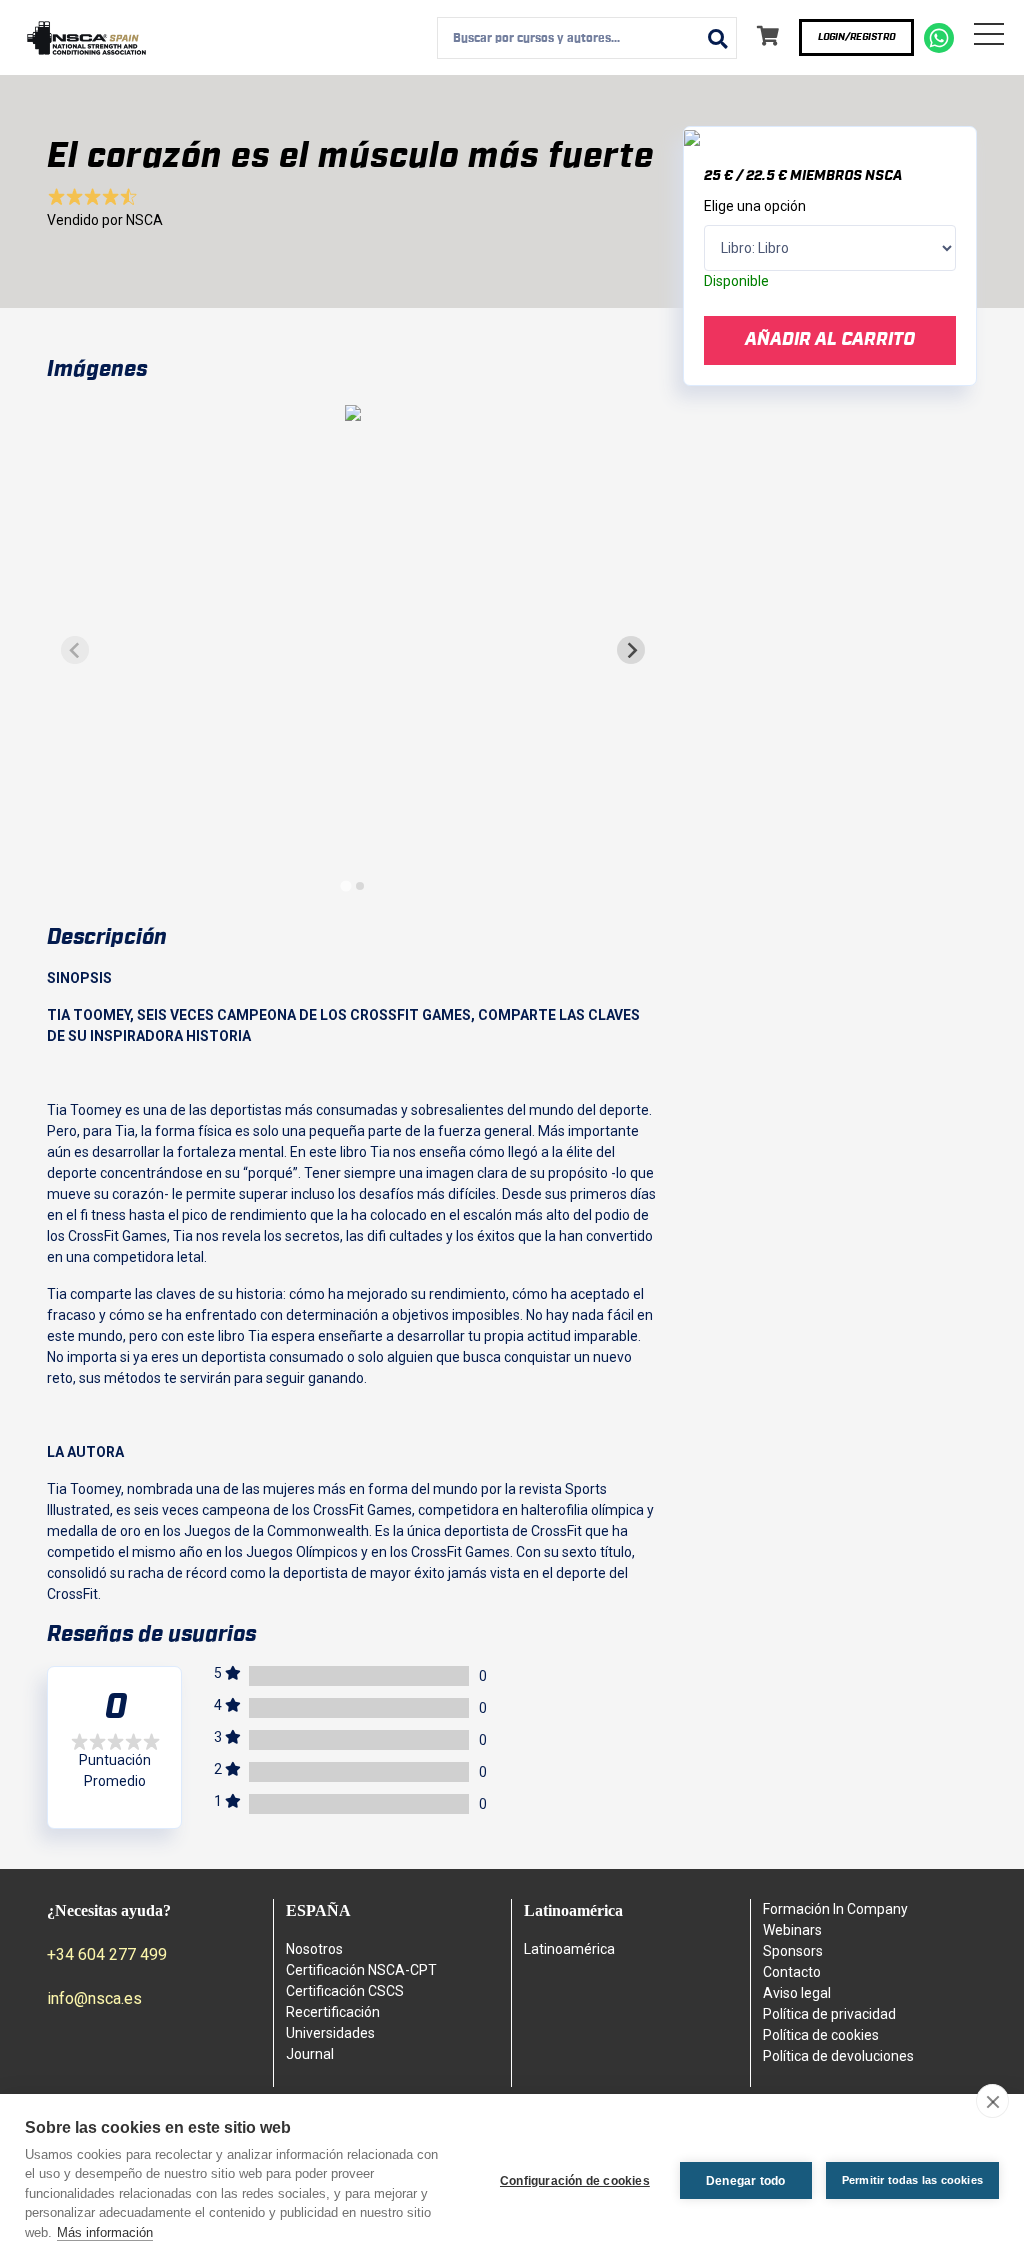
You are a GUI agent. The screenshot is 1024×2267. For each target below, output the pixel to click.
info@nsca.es (94, 1998)
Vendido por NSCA (105, 220)
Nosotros (314, 1949)
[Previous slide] (75, 650)
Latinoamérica (569, 1949)
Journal (310, 2054)
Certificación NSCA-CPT (361, 1970)
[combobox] (587, 38)
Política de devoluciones (838, 2056)
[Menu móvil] (989, 38)
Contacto (792, 1972)
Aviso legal (797, 1993)
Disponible (736, 281)
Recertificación (333, 2012)
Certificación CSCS (345, 1991)
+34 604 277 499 (107, 1954)
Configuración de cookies (575, 2181)
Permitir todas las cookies (912, 2180)
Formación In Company (835, 1909)
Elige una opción (755, 206)
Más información (105, 2232)
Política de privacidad (829, 2014)
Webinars (792, 1930)
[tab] (345, 885)
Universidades (330, 2033)
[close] (992, 2101)
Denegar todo (745, 2181)
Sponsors (793, 1951)
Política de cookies (821, 2035)
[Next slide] (631, 650)
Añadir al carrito (830, 339)
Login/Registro (856, 37)
